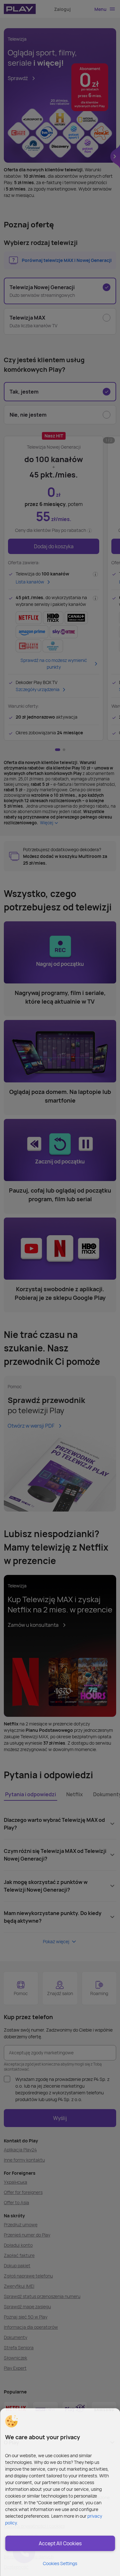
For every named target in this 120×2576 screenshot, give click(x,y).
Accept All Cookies (60, 2543)
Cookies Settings (60, 2563)
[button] (11, 2421)
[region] (60, 2492)
